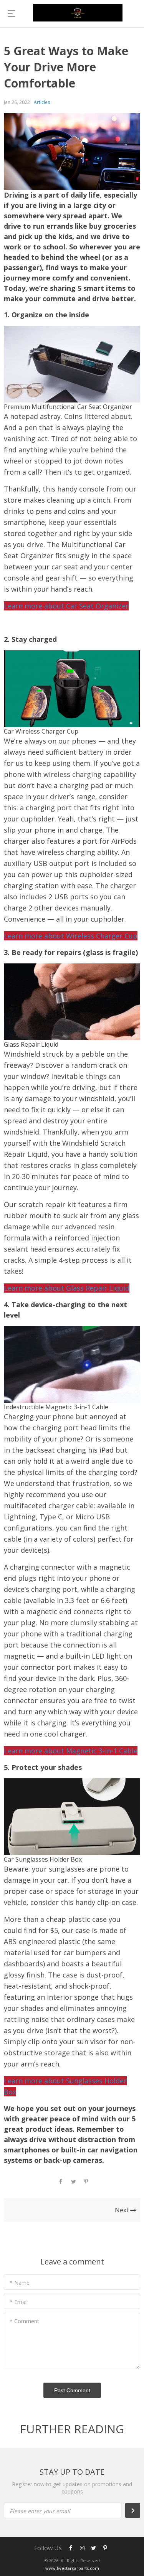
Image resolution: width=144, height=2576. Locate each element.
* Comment (24, 2321)
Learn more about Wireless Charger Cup (71, 936)
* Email (19, 2302)
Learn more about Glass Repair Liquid (67, 1288)
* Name (20, 2283)
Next (122, 2210)
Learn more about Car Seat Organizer (66, 606)
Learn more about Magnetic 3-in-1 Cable (71, 1751)
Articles (42, 102)
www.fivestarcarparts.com (72, 2568)
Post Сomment (72, 2390)
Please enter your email (40, 2511)
